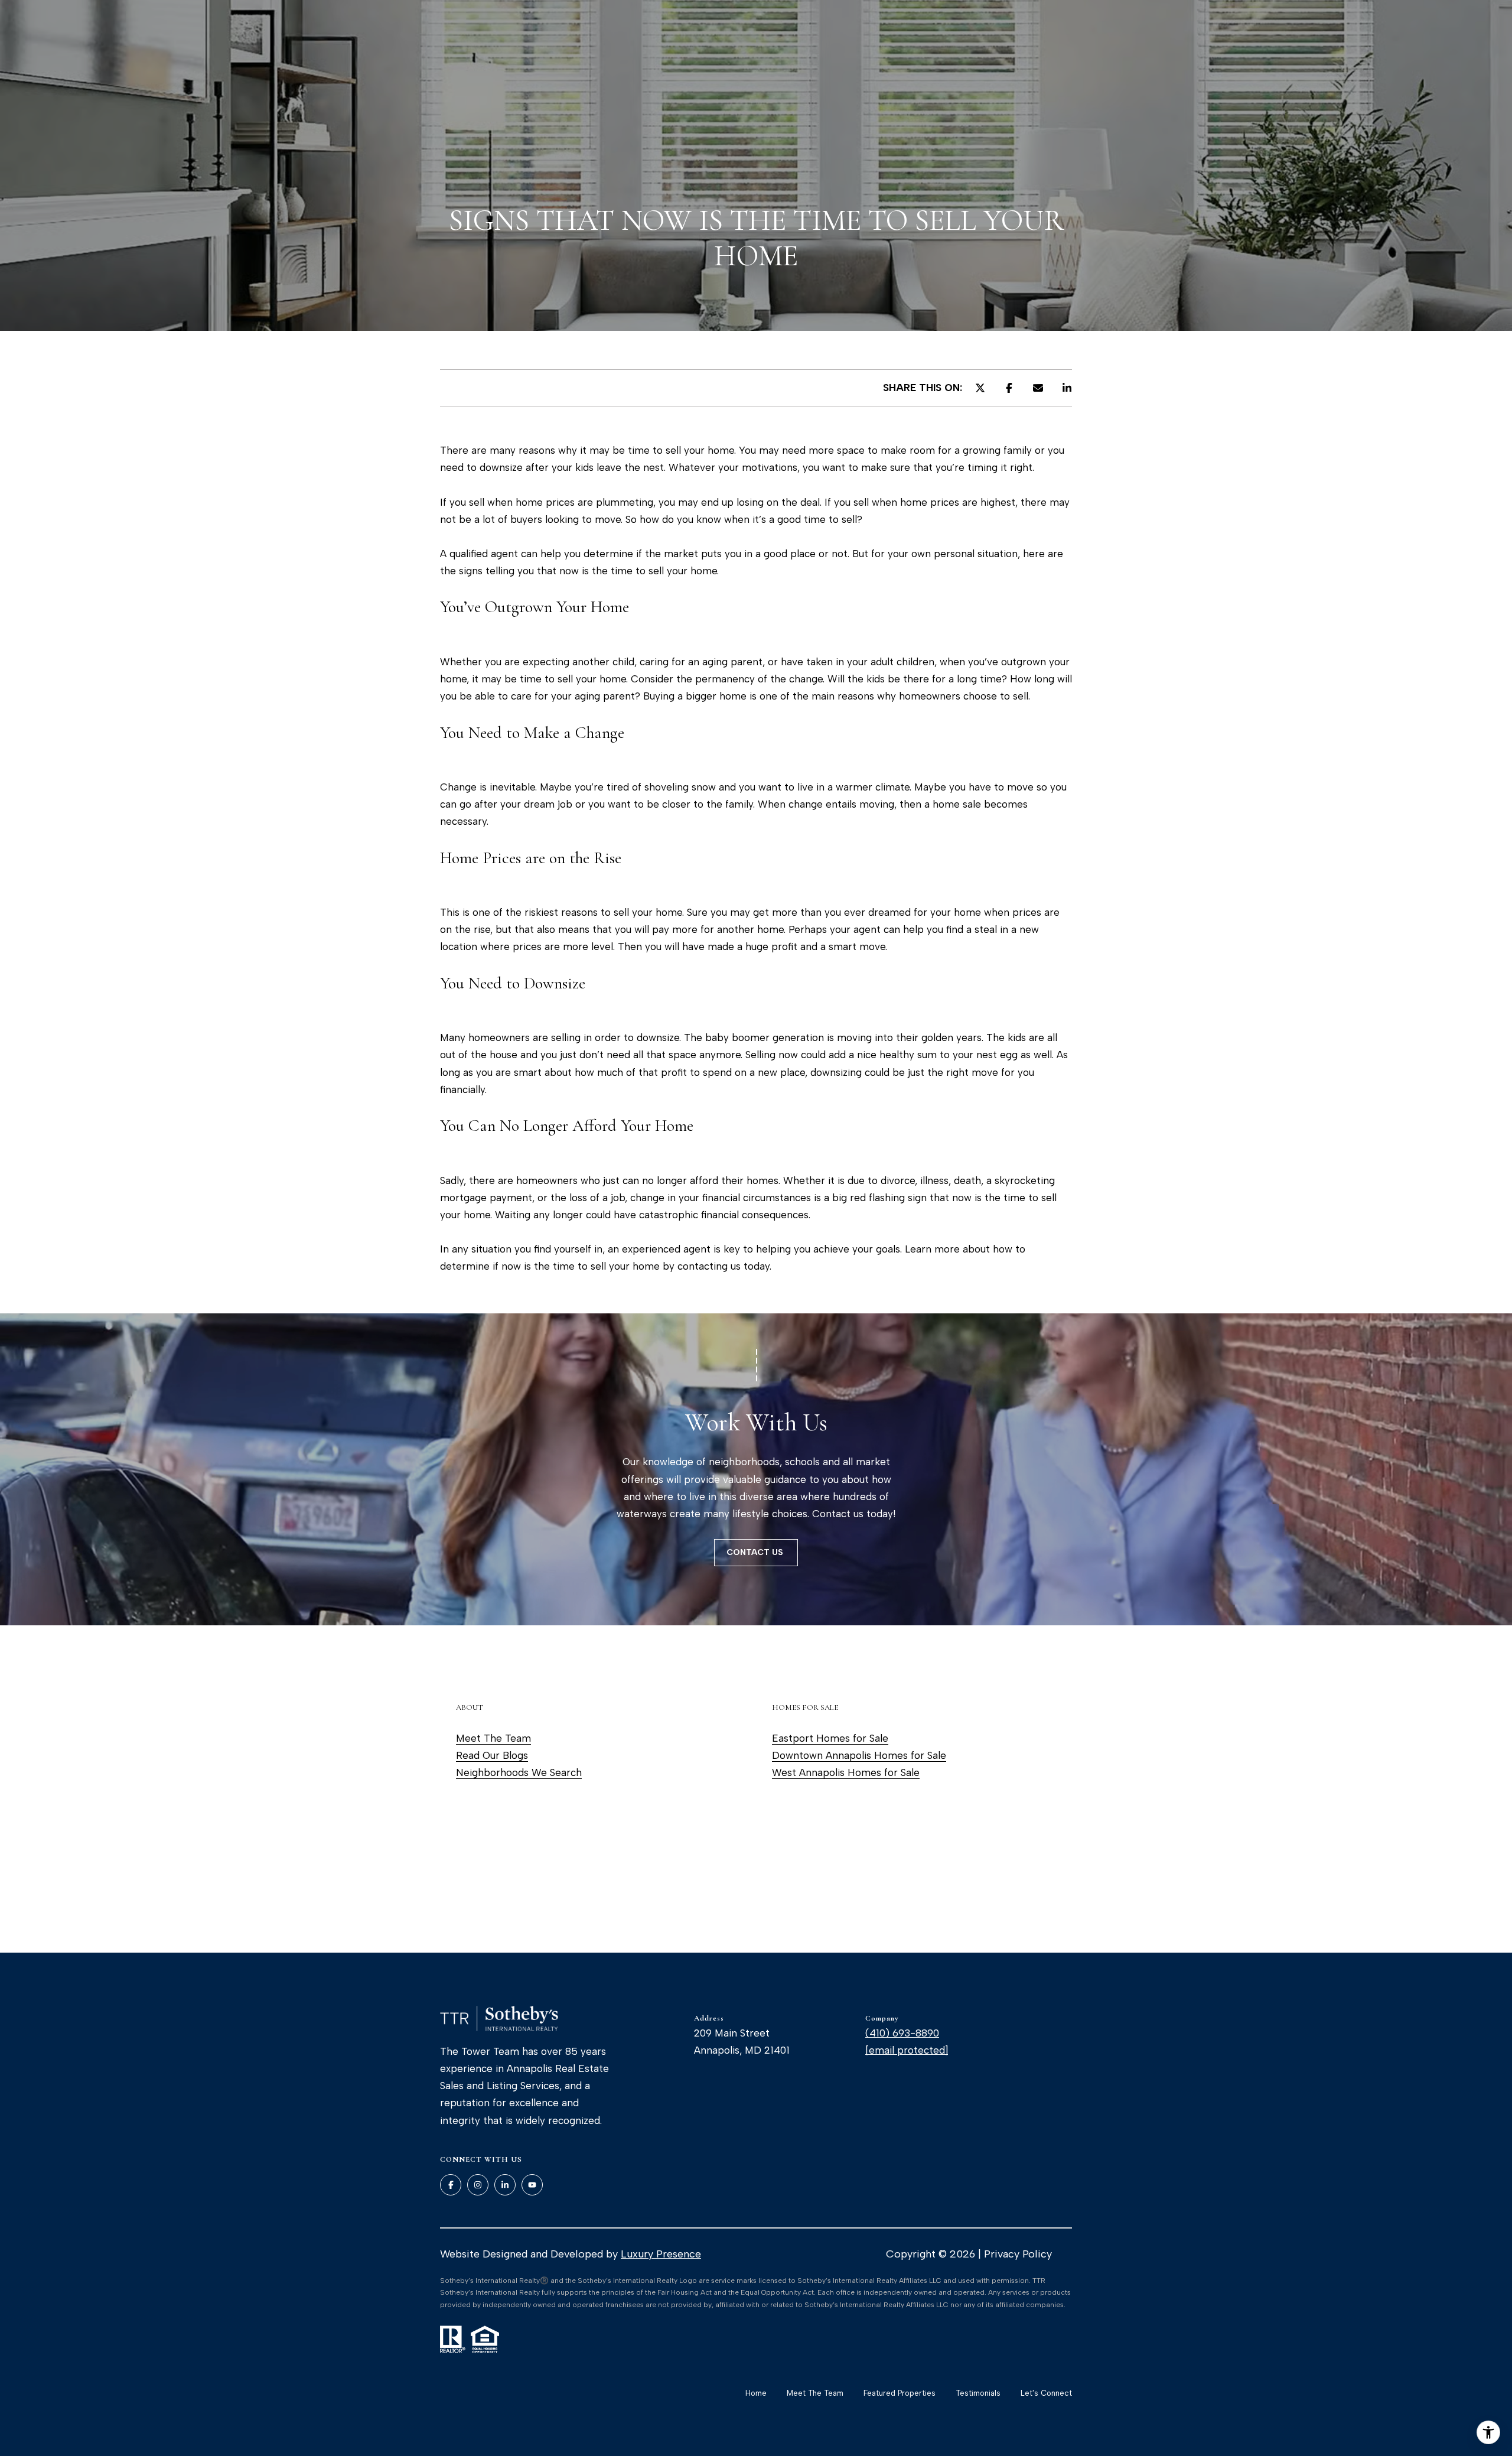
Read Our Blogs (492, 1755)
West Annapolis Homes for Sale (846, 1772)
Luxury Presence (661, 2254)
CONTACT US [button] (756, 1552)
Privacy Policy (1018, 2254)
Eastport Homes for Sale (830, 1738)
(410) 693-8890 (902, 2033)
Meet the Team (815, 2393)
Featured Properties (900, 2393)
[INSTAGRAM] (478, 2185)
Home (756, 2393)
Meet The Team (493, 1738)
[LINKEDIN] (505, 2185)
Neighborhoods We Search (519, 1772)
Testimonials (978, 2393)
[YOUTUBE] (532, 2185)
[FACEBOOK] (451, 2185)
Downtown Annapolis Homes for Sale (859, 1755)
